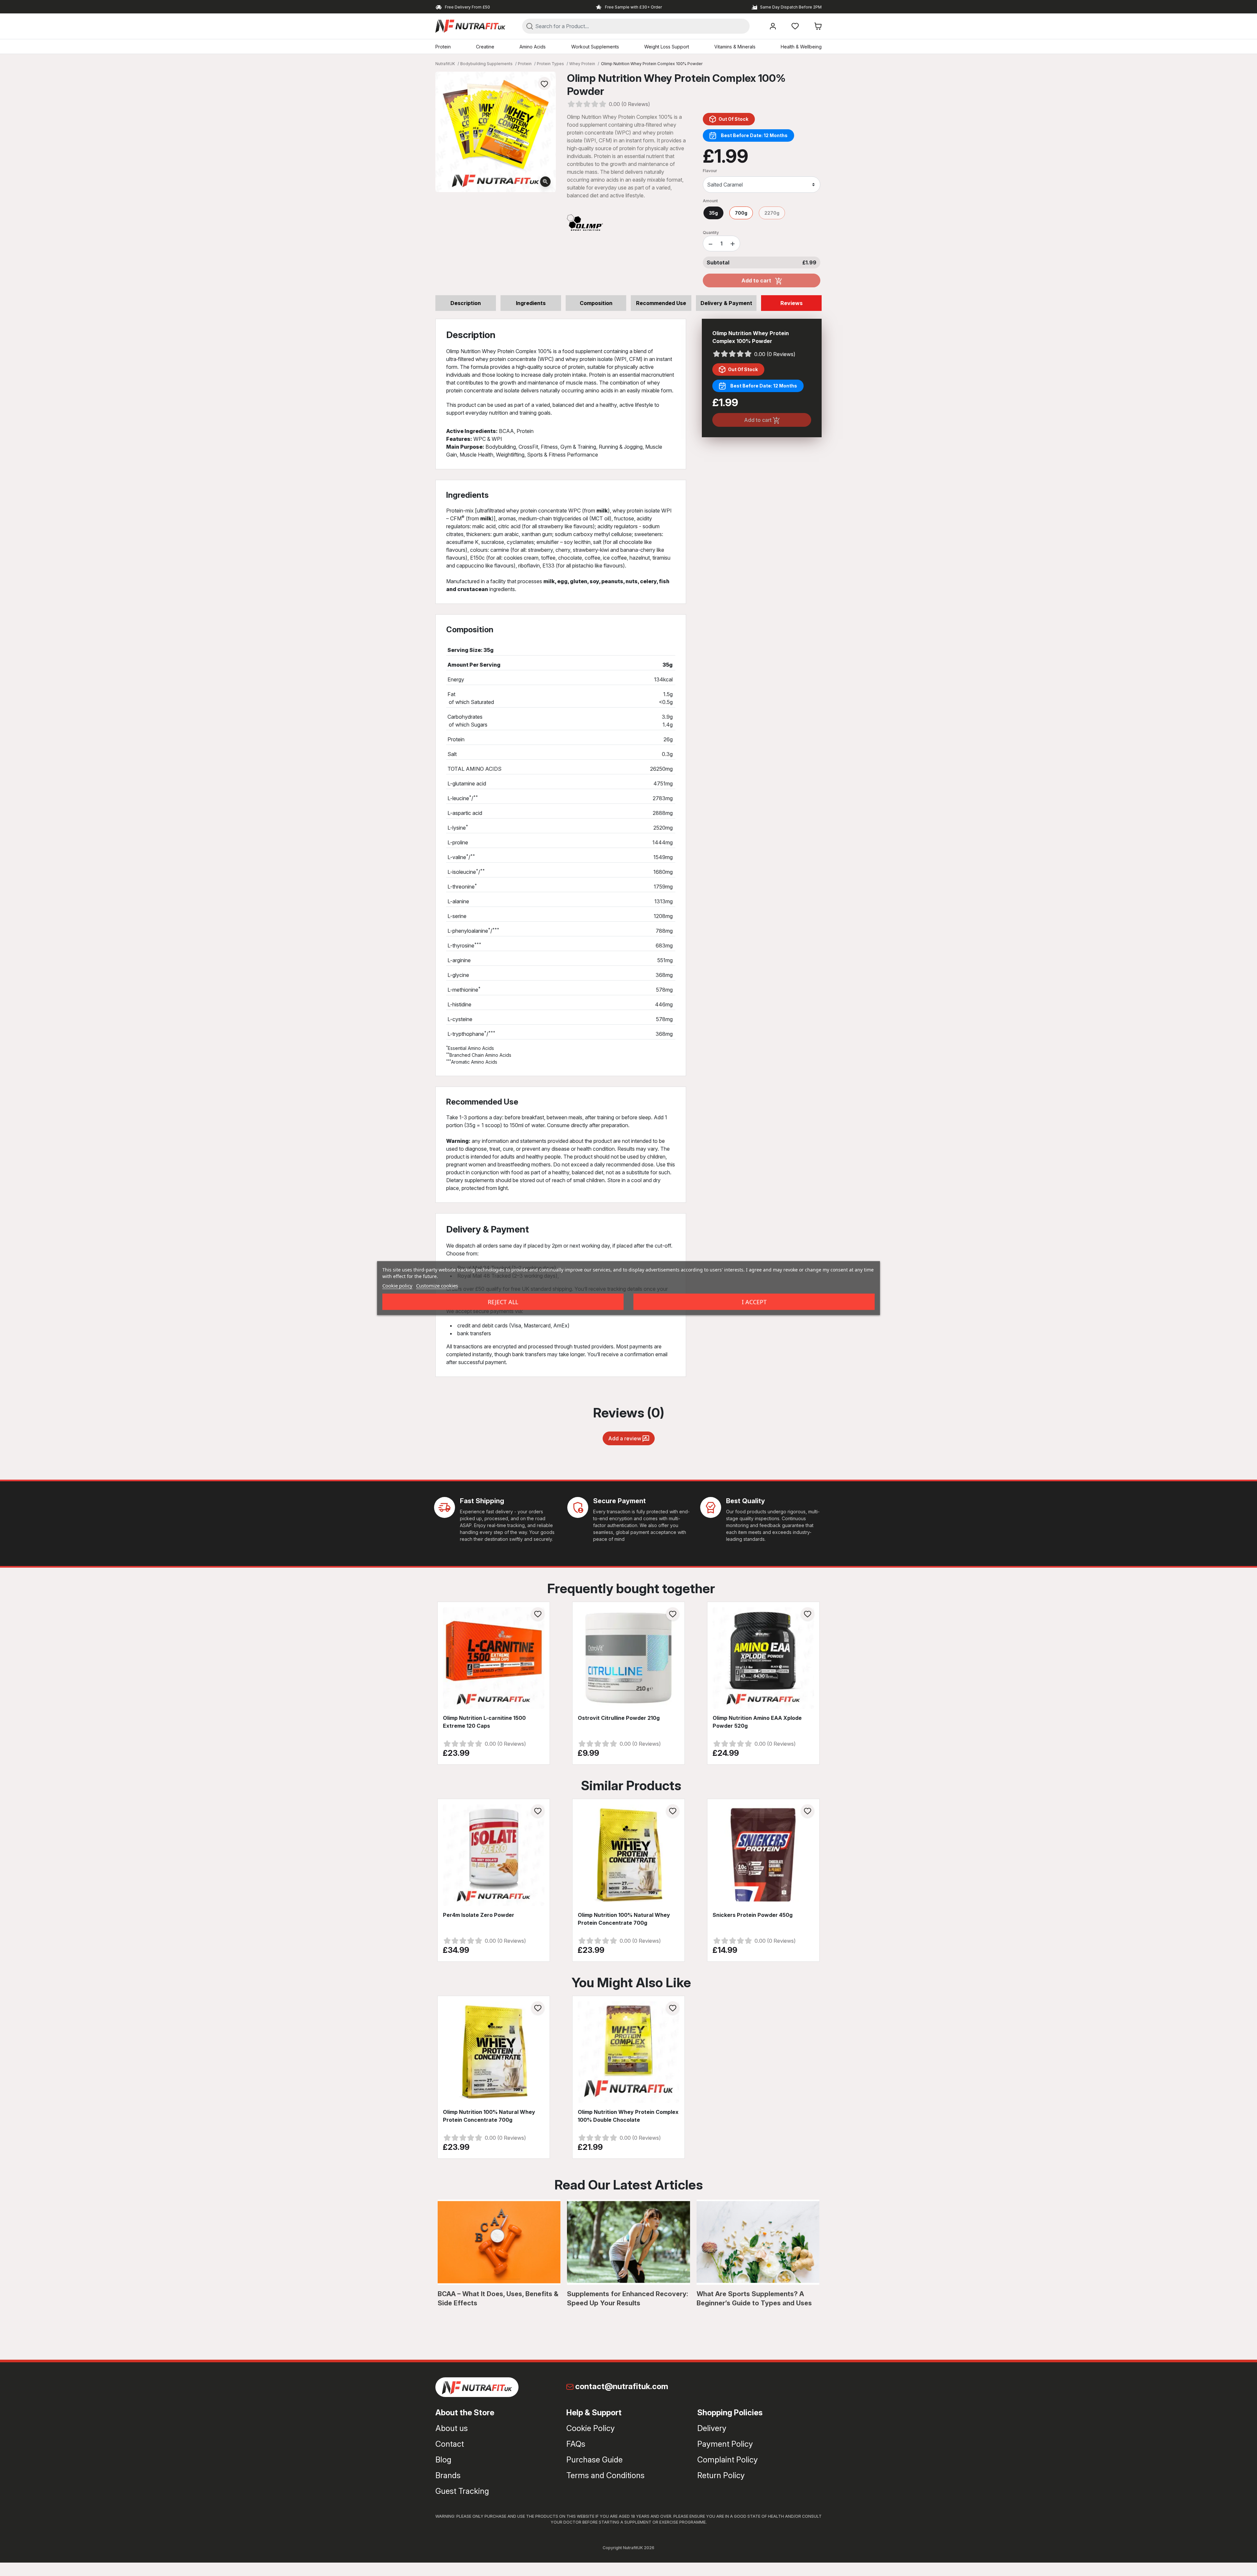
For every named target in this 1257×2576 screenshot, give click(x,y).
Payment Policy (725, 2444)
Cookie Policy (591, 2428)
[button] (818, 26)
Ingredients (531, 303)
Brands (448, 2475)
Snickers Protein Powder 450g (753, 1915)
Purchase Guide (594, 2460)
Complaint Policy (728, 2460)
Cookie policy (397, 1285)
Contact (450, 2444)
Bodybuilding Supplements (486, 64)
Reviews (792, 303)
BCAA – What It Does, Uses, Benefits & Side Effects (498, 2298)
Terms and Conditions (605, 2475)
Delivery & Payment (726, 303)
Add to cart (757, 280)
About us (452, 2428)
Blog (443, 2460)
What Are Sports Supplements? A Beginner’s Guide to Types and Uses (754, 2298)
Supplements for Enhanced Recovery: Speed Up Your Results (628, 2298)
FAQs (576, 2444)
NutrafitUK (445, 64)
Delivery (712, 2428)
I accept (754, 1302)
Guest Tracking (462, 2491)
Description (466, 303)
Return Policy (721, 2475)
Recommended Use (661, 303)
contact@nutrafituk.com (622, 2386)
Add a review (625, 1438)
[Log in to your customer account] (773, 26)
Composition (596, 303)
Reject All (503, 1302)
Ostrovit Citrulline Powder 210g (619, 1718)
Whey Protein (582, 64)
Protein (525, 64)
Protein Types (550, 64)
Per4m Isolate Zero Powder (479, 1915)
